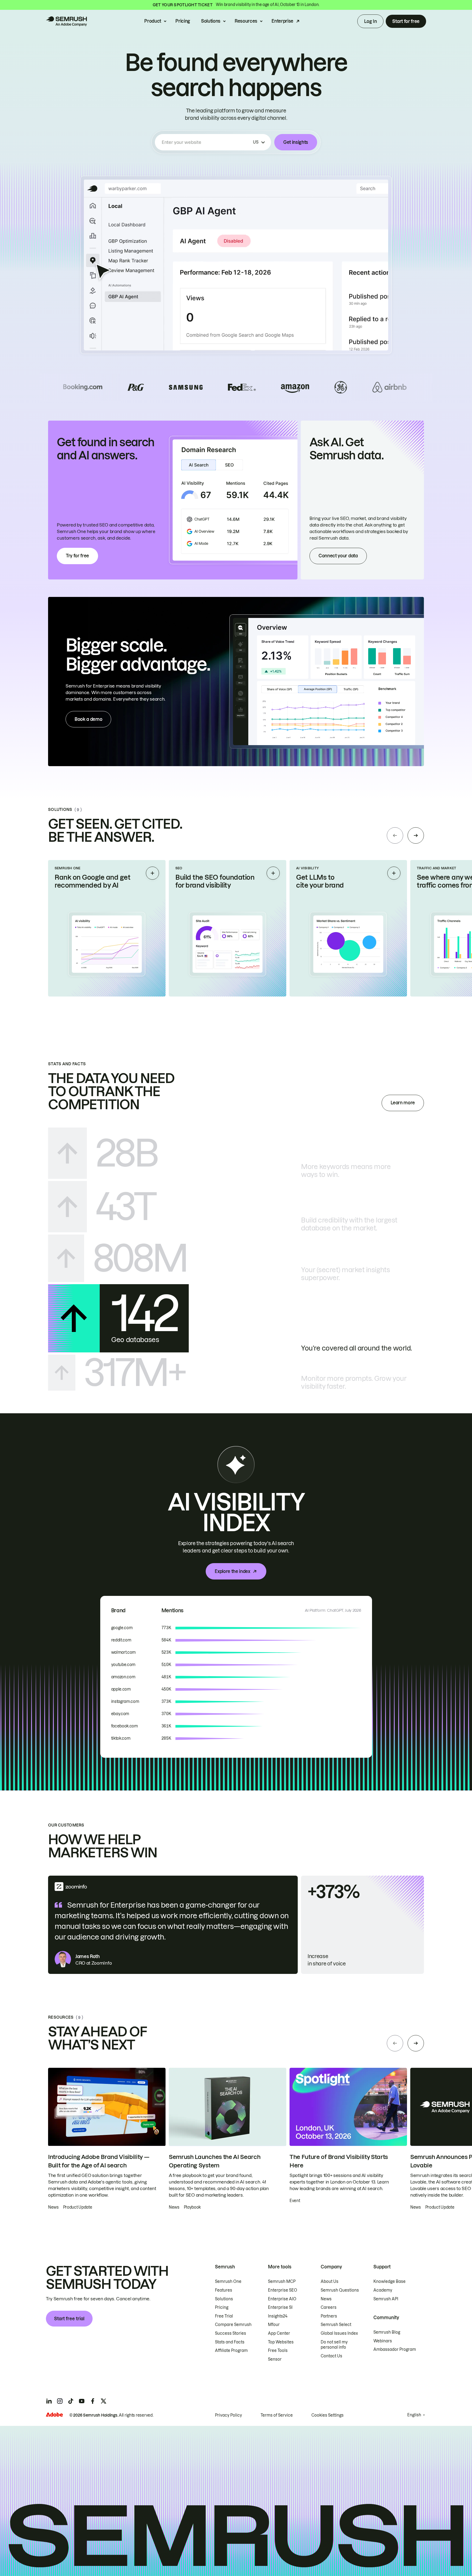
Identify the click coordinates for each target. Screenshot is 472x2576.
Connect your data (338, 556)
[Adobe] (54, 2415)
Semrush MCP (282, 2281)
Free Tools (278, 2351)
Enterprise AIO (282, 2299)
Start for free (406, 21)
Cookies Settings (328, 2415)
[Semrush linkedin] (49, 2401)
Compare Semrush (233, 2325)
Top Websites (281, 2342)
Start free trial (69, 2319)
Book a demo (88, 719)
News (326, 2299)
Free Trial (224, 2316)
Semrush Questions (340, 2290)
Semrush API (386, 2299)
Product (153, 21)
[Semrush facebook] (93, 2401)
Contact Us (331, 2356)
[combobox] (206, 142)
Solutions (211, 21)
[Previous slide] (395, 835)
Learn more (403, 1103)
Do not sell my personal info (334, 2345)
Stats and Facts (230, 2342)
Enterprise (282, 21)
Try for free (77, 556)
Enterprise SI (280, 2307)
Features (224, 2290)
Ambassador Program (395, 2349)
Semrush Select (336, 2325)
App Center (279, 2333)
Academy (383, 2290)
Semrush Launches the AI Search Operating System (215, 2161)
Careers (329, 2307)
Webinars (383, 2341)
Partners (329, 2316)
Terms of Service (277, 2415)
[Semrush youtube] (82, 2401)
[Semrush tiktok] (71, 2401)
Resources (246, 21)
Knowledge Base (390, 2281)
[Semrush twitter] (104, 2401)
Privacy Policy (228, 2415)
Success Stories (231, 2333)
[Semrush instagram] (60, 2401)
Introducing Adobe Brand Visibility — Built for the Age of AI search (99, 2161)
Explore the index (232, 1571)
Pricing (183, 21)
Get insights (296, 142)
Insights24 (278, 2316)
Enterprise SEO (283, 2290)
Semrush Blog (387, 2332)
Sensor (275, 2359)
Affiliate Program (231, 2351)
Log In (370, 21)
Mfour (274, 2325)
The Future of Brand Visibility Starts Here (339, 2161)
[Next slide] (416, 835)
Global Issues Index (339, 2333)
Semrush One (228, 2281)
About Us (330, 2281)
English (414, 2415)
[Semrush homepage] (66, 21)
